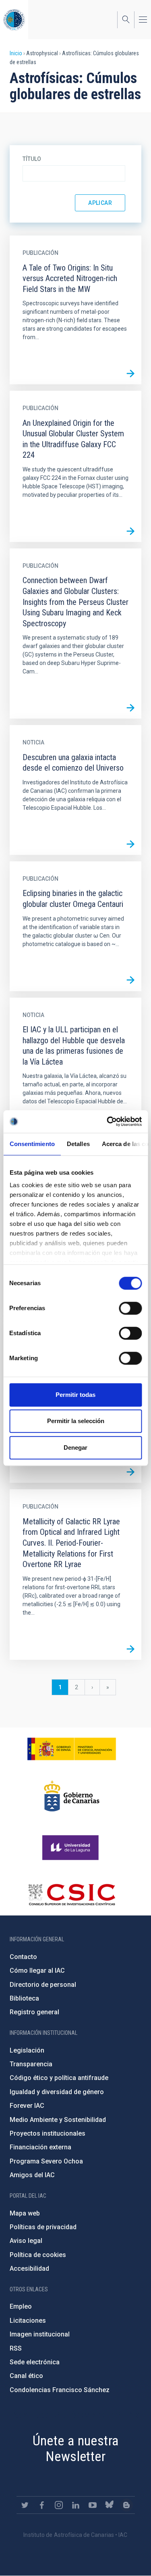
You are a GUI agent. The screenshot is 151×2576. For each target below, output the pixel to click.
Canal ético (26, 2376)
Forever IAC (27, 2106)
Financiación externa (40, 2147)
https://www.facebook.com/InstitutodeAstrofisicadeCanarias (42, 2505)
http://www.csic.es (71, 1894)
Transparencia (31, 2064)
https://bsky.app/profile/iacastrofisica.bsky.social (110, 2505)
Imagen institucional (40, 2334)
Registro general (34, 2012)
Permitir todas (75, 1395)
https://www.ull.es (71, 1848)
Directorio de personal (43, 1985)
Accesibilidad (29, 2269)
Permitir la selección (76, 1421)
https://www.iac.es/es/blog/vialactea (126, 2505)
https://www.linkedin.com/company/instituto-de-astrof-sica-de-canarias (76, 2505)
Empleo (21, 2306)
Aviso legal (26, 2241)
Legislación (27, 2050)
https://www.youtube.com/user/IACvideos (93, 2505)
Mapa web (25, 2213)
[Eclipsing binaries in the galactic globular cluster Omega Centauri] (130, 980)
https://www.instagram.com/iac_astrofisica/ (59, 2505)
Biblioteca (24, 1998)
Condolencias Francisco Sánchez (60, 2390)
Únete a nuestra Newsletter (76, 2448)
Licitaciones (28, 2321)
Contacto (23, 1957)
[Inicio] (14, 20)
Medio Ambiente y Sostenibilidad (58, 2120)
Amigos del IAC (32, 2175)
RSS (16, 2348)
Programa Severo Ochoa (46, 2161)
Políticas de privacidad (43, 2227)
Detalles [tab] (78, 1144)
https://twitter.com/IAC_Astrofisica (25, 2505)
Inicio (16, 53)
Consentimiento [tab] (32, 1144)
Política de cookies (38, 2255)
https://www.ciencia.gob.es (72, 1749)
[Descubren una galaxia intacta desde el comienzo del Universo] (130, 844)
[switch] (130, 1308)
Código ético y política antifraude (59, 2078)
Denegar (75, 1447)
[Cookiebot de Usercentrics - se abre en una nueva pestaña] (108, 1121)
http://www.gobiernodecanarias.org (72, 1796)
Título (32, 159)
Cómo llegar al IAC (37, 1971)
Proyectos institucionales (48, 2133)
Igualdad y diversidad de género (57, 2092)
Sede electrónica (35, 2362)
